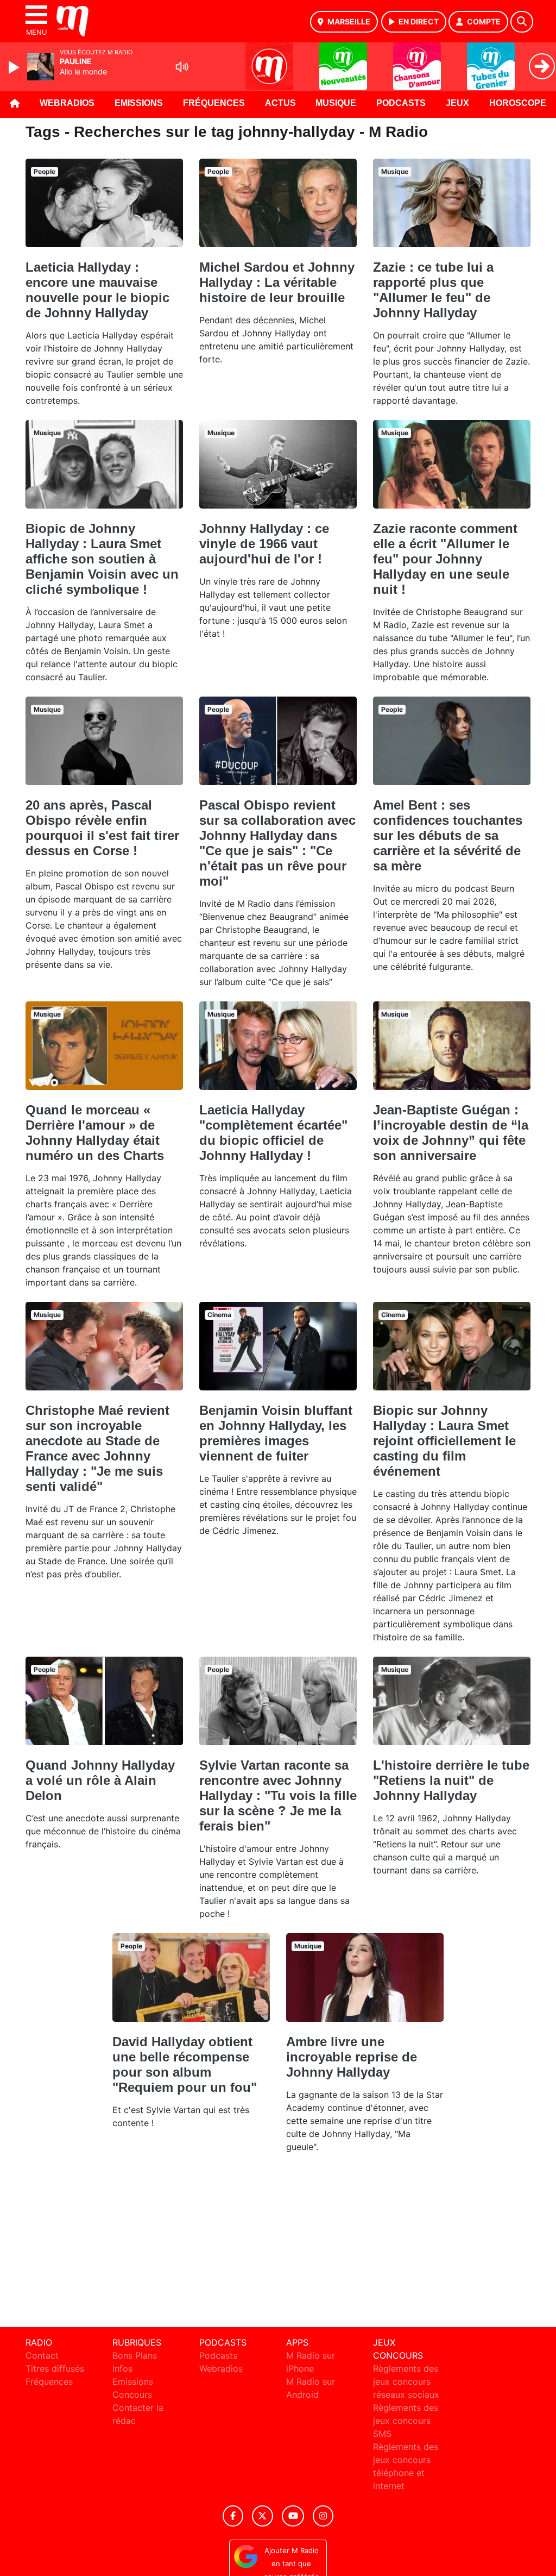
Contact (42, 2355)
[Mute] (182, 67)
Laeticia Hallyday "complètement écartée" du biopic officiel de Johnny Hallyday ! (273, 1133)
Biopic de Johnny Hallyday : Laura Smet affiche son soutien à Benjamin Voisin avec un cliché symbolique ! (102, 559)
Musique (336, 103)
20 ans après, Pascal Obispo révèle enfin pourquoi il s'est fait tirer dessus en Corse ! (102, 828)
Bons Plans (135, 2355)
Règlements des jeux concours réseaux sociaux (406, 2381)
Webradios (67, 103)
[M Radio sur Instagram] (323, 2516)
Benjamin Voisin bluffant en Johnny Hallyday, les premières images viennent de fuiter (276, 1433)
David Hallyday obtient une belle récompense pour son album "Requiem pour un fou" (185, 2064)
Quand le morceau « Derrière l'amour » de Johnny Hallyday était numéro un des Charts (95, 1133)
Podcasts (401, 103)
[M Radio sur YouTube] (293, 2516)
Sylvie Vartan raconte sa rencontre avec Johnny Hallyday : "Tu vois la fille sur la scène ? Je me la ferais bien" (278, 1795)
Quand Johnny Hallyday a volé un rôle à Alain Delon (100, 1780)
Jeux (457, 103)
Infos (122, 2368)
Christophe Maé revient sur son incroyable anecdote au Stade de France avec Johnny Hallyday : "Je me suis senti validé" (97, 1448)
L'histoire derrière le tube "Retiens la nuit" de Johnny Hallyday (451, 1780)
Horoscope (518, 103)
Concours (132, 2395)
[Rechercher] (522, 22)
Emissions (139, 103)
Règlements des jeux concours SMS (406, 2421)
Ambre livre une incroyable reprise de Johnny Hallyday (352, 2057)
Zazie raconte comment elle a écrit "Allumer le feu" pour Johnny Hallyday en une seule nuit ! (445, 559)
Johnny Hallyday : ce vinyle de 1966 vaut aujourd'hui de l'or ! (264, 544)
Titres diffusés (55, 2368)
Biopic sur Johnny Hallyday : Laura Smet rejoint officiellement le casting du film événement (444, 1441)
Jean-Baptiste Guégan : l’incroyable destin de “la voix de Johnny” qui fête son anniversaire (451, 1133)
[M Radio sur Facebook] (233, 2516)
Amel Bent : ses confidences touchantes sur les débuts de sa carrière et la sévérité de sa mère (448, 835)
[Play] (15, 67)
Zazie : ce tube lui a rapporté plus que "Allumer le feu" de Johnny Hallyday (433, 290)
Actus (280, 103)
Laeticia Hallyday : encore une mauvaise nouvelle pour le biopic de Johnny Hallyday (97, 290)
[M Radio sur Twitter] (263, 2516)
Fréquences (214, 103)
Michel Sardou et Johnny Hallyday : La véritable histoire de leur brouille (277, 282)
